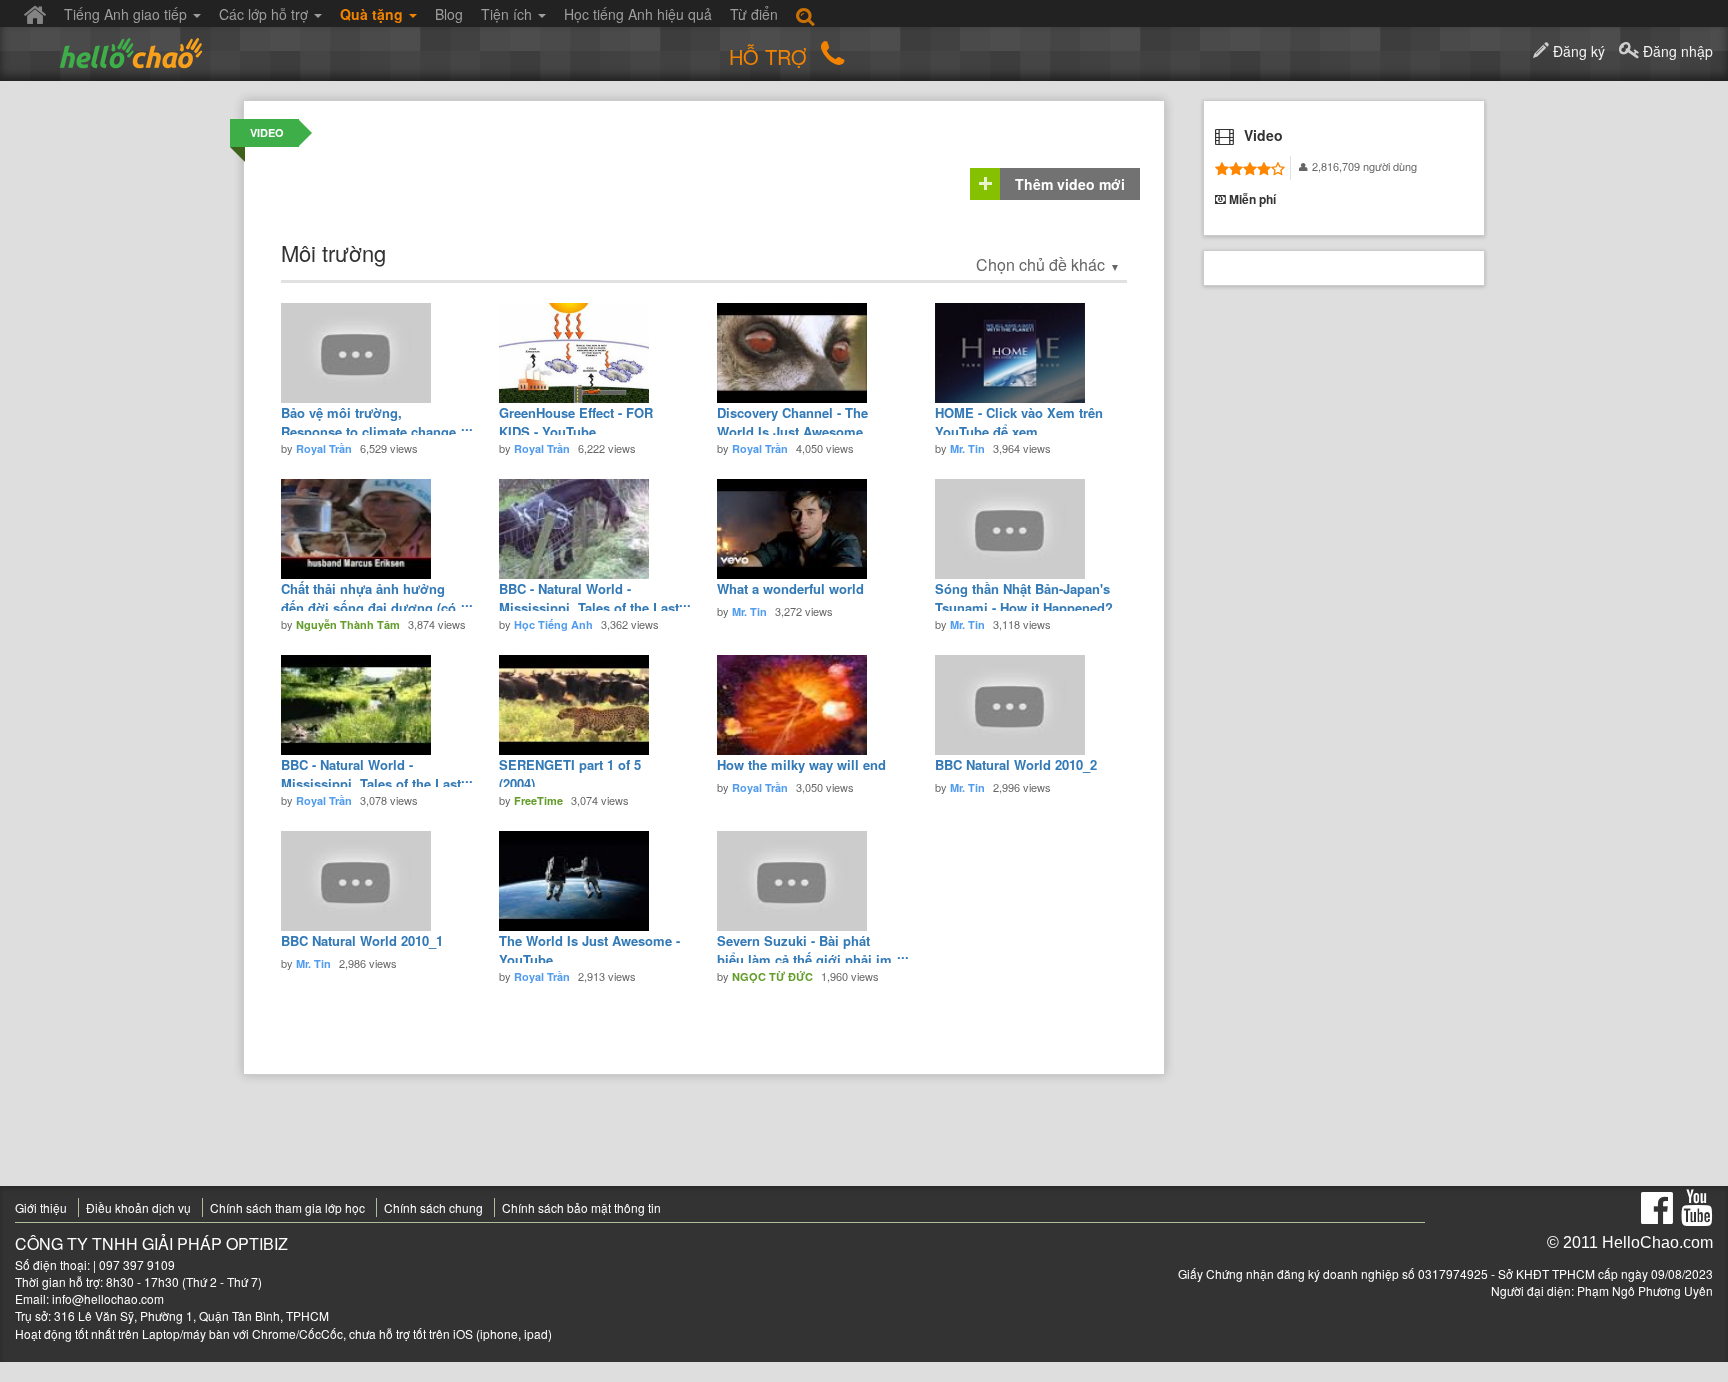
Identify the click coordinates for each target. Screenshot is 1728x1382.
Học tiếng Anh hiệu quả (638, 14)
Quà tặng (373, 14)
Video (267, 132)
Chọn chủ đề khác (1048, 264)
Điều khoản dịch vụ (138, 1207)
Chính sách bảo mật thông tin (581, 1207)
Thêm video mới (1070, 184)
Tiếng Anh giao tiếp (127, 14)
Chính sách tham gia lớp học (287, 1207)
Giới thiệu (41, 1207)
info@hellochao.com (108, 1298)
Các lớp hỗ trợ (265, 14)
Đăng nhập (1676, 51)
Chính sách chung (433, 1207)
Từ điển (754, 14)
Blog (449, 14)
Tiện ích (508, 14)
